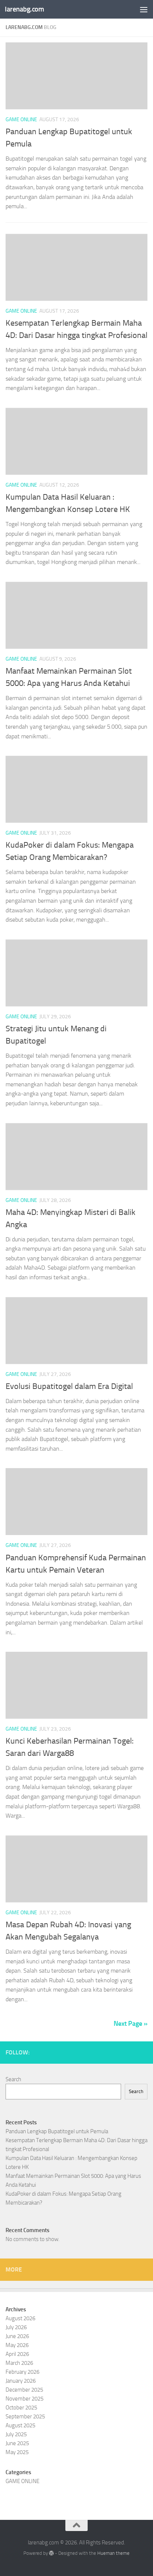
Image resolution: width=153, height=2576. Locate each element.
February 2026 (22, 2372)
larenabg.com (24, 9)
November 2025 (25, 2399)
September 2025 (25, 2417)
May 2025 (17, 2452)
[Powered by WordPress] (51, 2553)
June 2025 (17, 2443)
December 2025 (24, 2390)
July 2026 (16, 2327)
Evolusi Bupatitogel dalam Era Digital (69, 1386)
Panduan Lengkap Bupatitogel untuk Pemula (57, 2131)
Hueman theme (113, 2553)
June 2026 (17, 2336)
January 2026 (21, 2381)
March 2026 (19, 2363)
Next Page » (131, 2024)
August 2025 (20, 2425)
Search (13, 2079)
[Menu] (144, 9)
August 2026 (20, 2318)
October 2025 (21, 2408)
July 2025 (16, 2434)
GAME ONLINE (21, 120)
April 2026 (17, 2354)
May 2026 (17, 2345)
